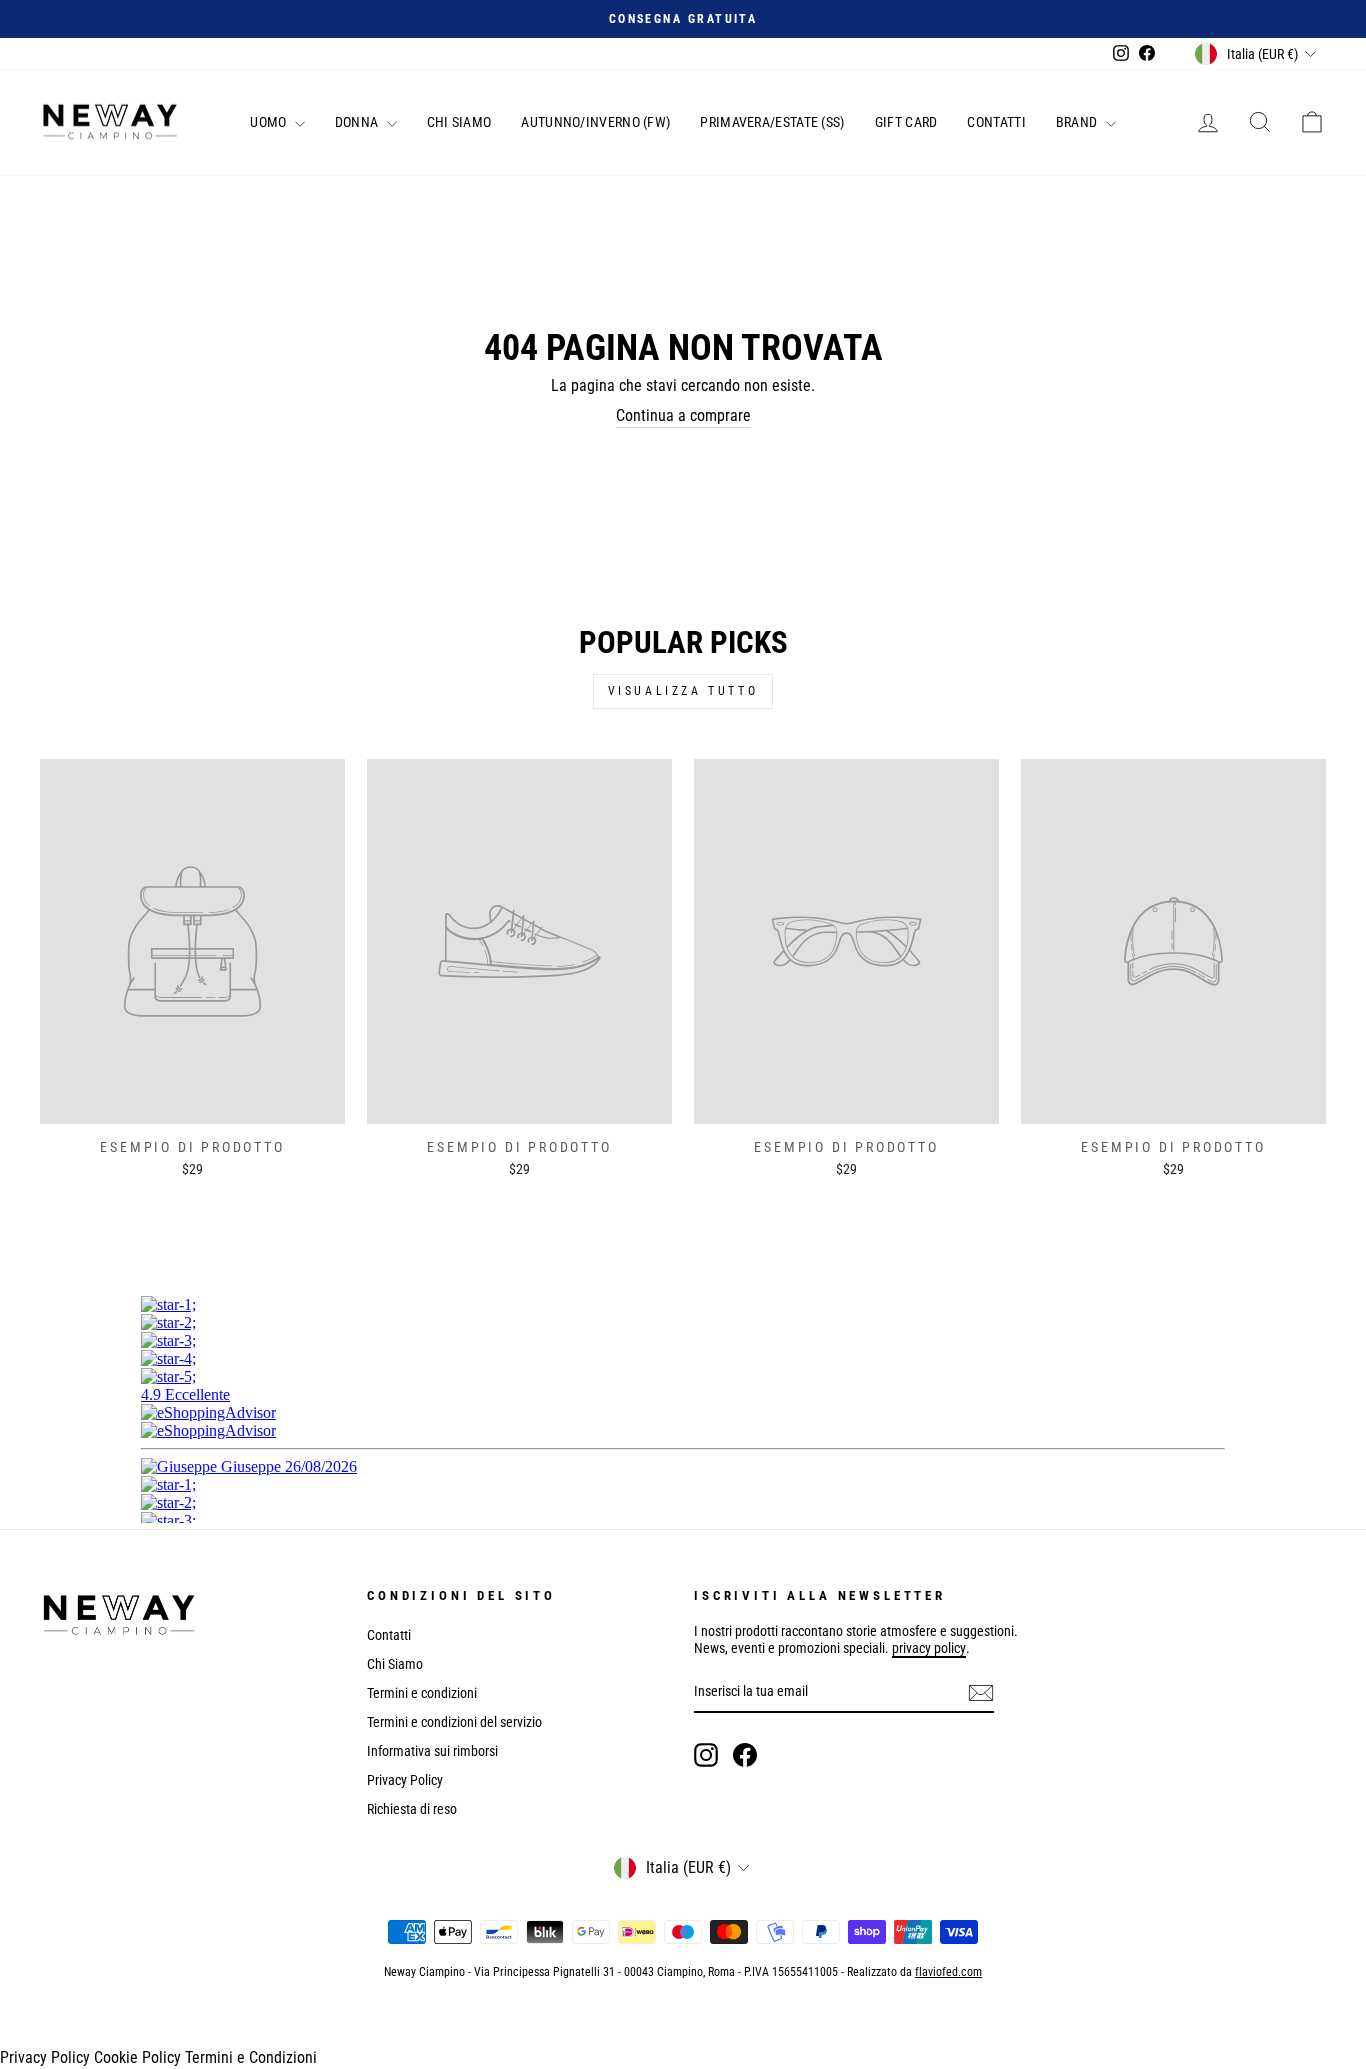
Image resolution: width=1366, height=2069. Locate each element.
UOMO (270, 122)
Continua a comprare (683, 415)
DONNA (358, 122)
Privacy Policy (405, 1780)
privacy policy (929, 1648)
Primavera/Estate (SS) (772, 122)
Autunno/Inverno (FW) (595, 122)
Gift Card (906, 122)
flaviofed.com (948, 1972)
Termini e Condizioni (251, 2057)
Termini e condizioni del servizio (454, 1722)
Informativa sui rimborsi (432, 1751)
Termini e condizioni (422, 1693)
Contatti (996, 122)
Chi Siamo (459, 122)
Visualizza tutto (683, 691)
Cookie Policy (137, 2057)
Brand (1078, 122)
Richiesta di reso (412, 1809)
